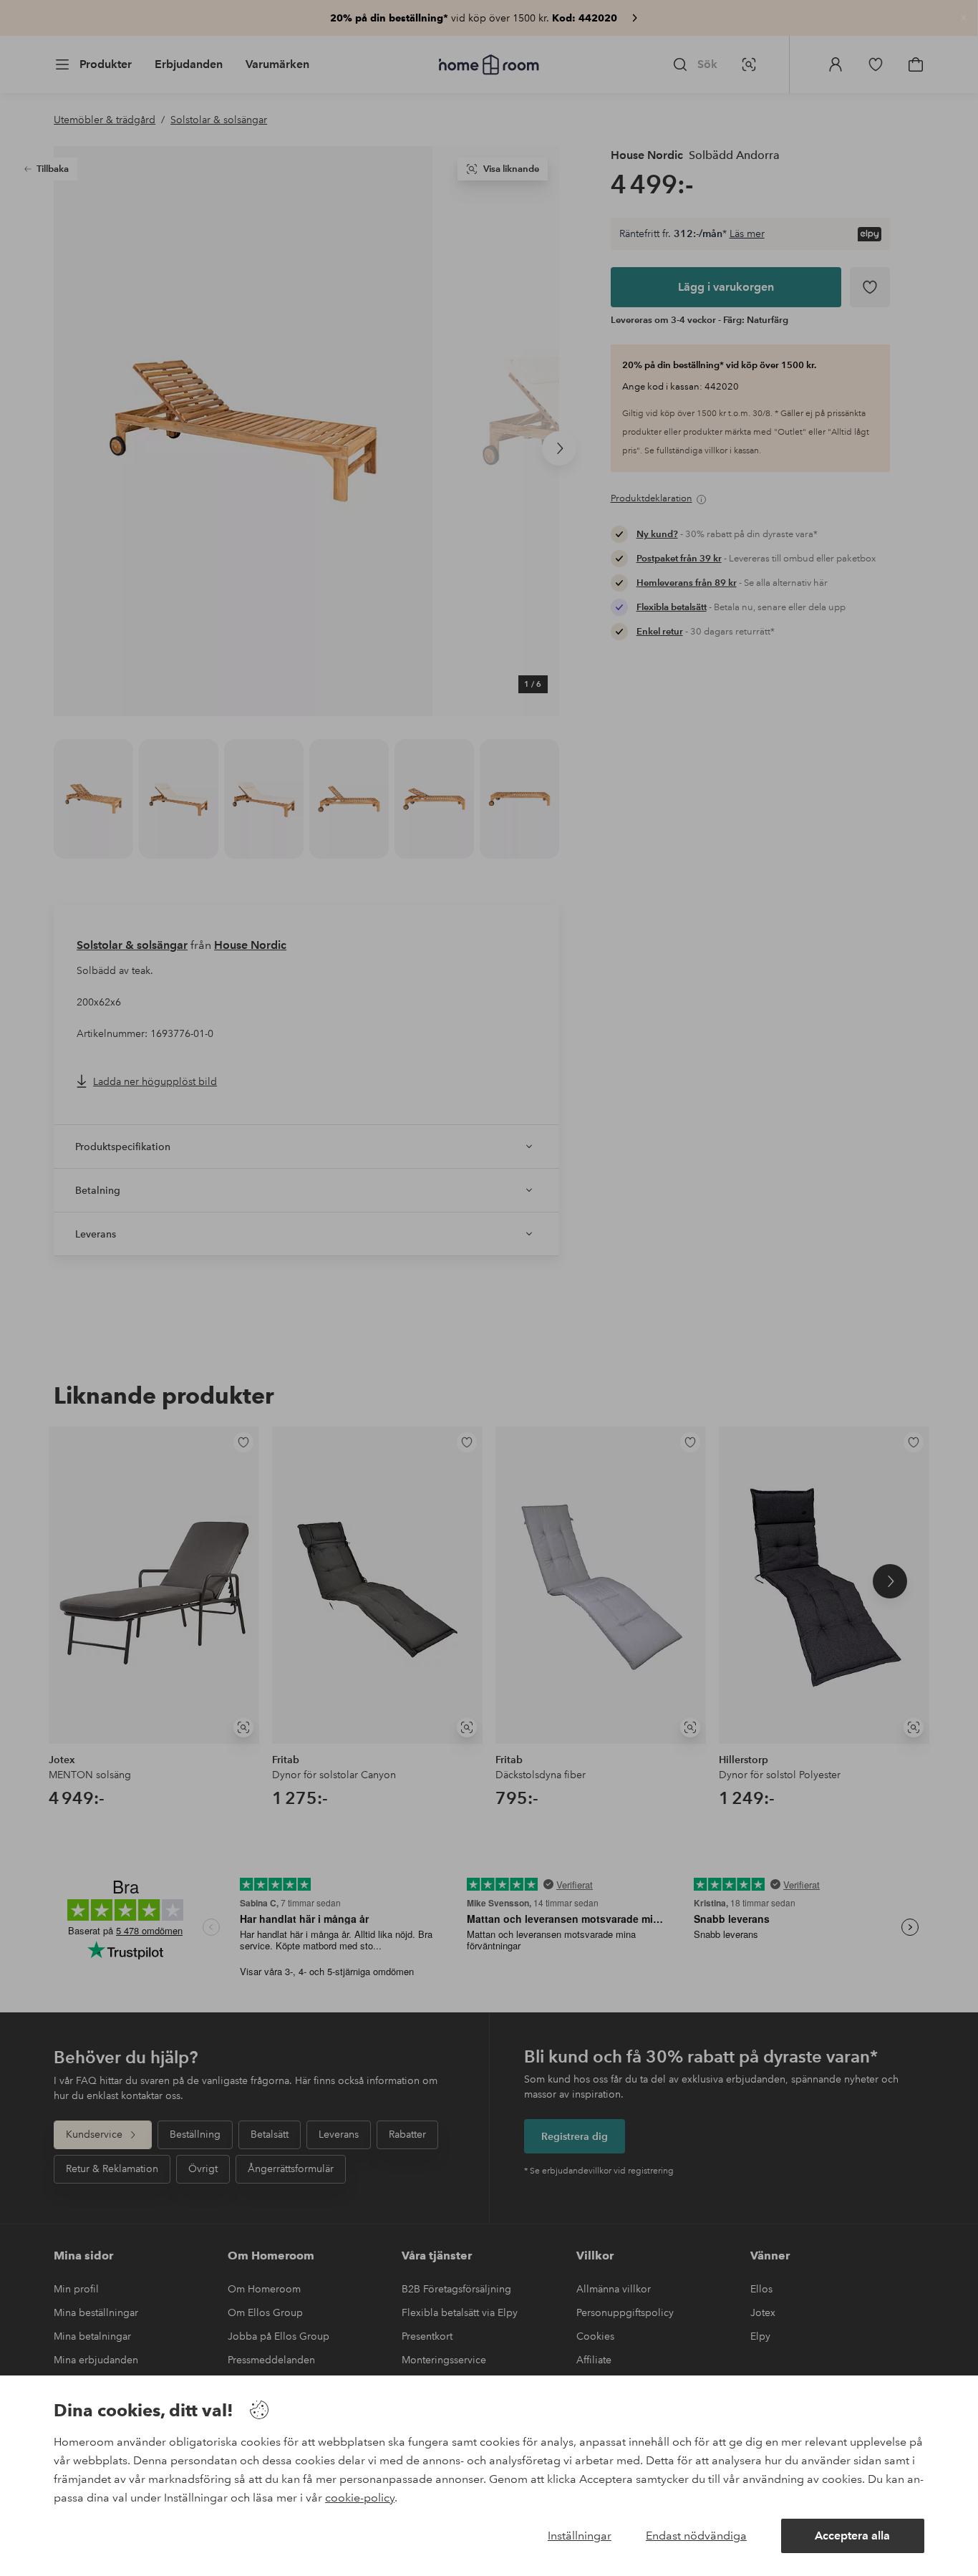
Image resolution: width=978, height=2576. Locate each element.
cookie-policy (360, 2498)
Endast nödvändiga (696, 2536)
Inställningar (580, 2536)
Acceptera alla (852, 2536)
